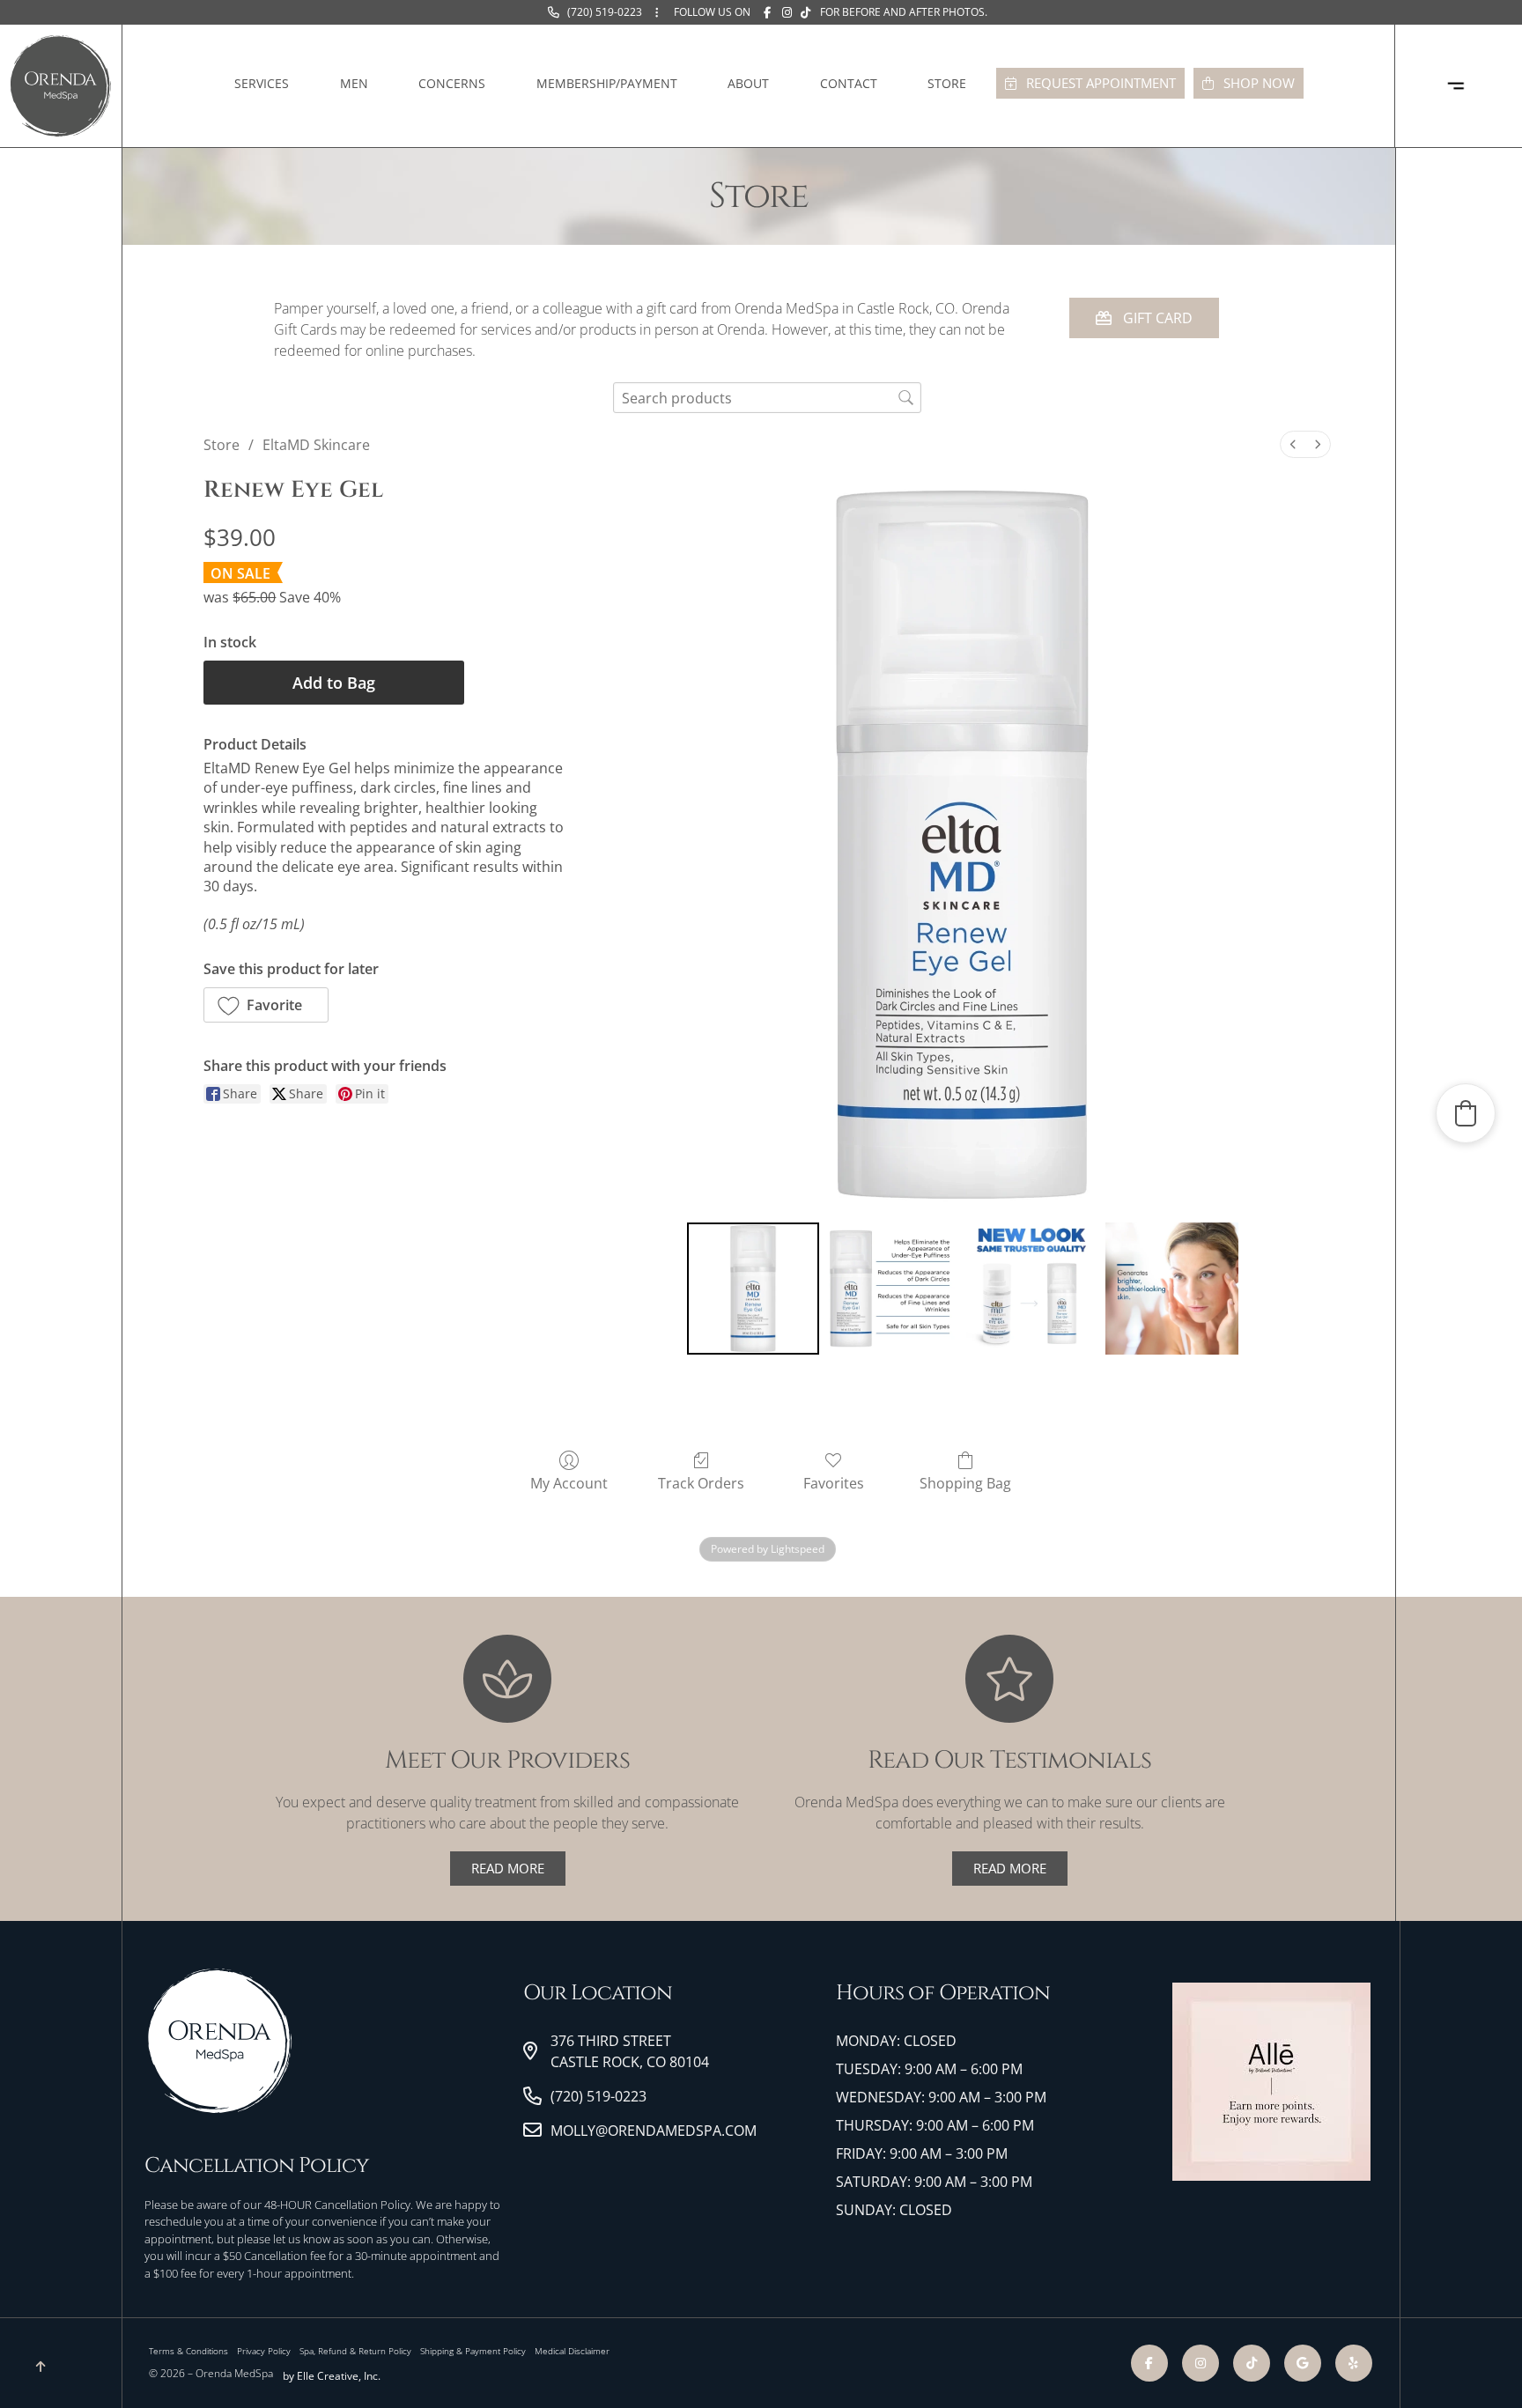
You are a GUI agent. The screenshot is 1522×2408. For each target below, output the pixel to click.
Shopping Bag (965, 1483)
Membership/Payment (607, 83)
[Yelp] (52, 1030)
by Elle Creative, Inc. (332, 2376)
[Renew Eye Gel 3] (1171, 1289)
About (748, 83)
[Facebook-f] (52, 904)
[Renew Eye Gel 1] (892, 1289)
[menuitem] (1293, 444)
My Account (569, 1483)
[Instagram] (52, 946)
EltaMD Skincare (316, 445)
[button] (266, 1005)
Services (262, 83)
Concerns (452, 83)
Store (947, 83)
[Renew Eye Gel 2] (1032, 1289)
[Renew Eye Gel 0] (753, 1289)
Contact (849, 83)
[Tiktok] (52, 988)
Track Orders (701, 1483)
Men (354, 83)
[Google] (52, 1073)
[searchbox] (767, 398)
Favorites (834, 1483)
